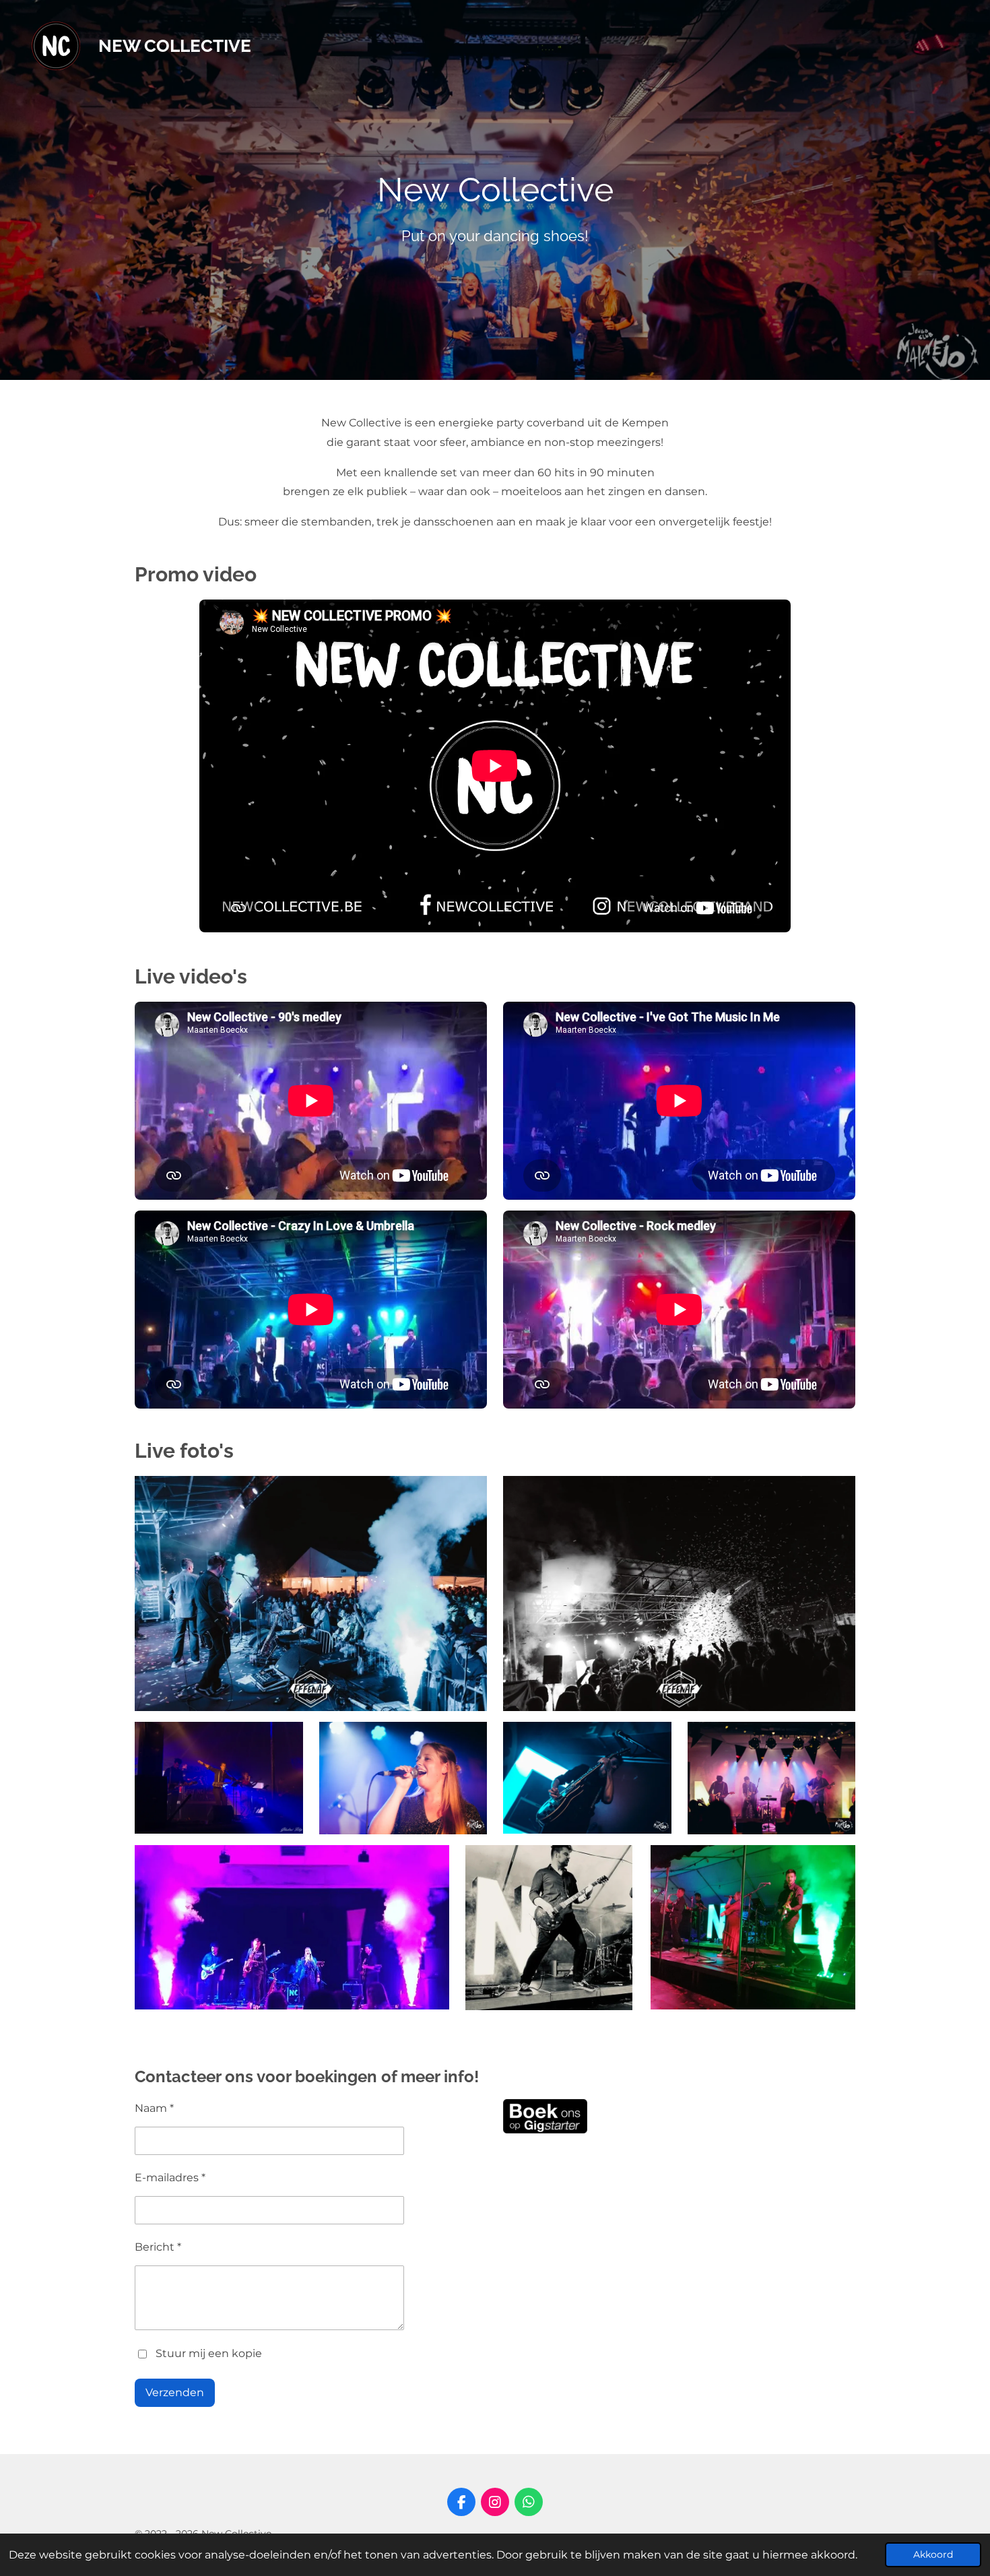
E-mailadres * (170, 2178)
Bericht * (158, 2247)
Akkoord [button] (933, 2554)
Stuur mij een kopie (209, 2353)
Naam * (154, 2108)
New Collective (175, 46)
